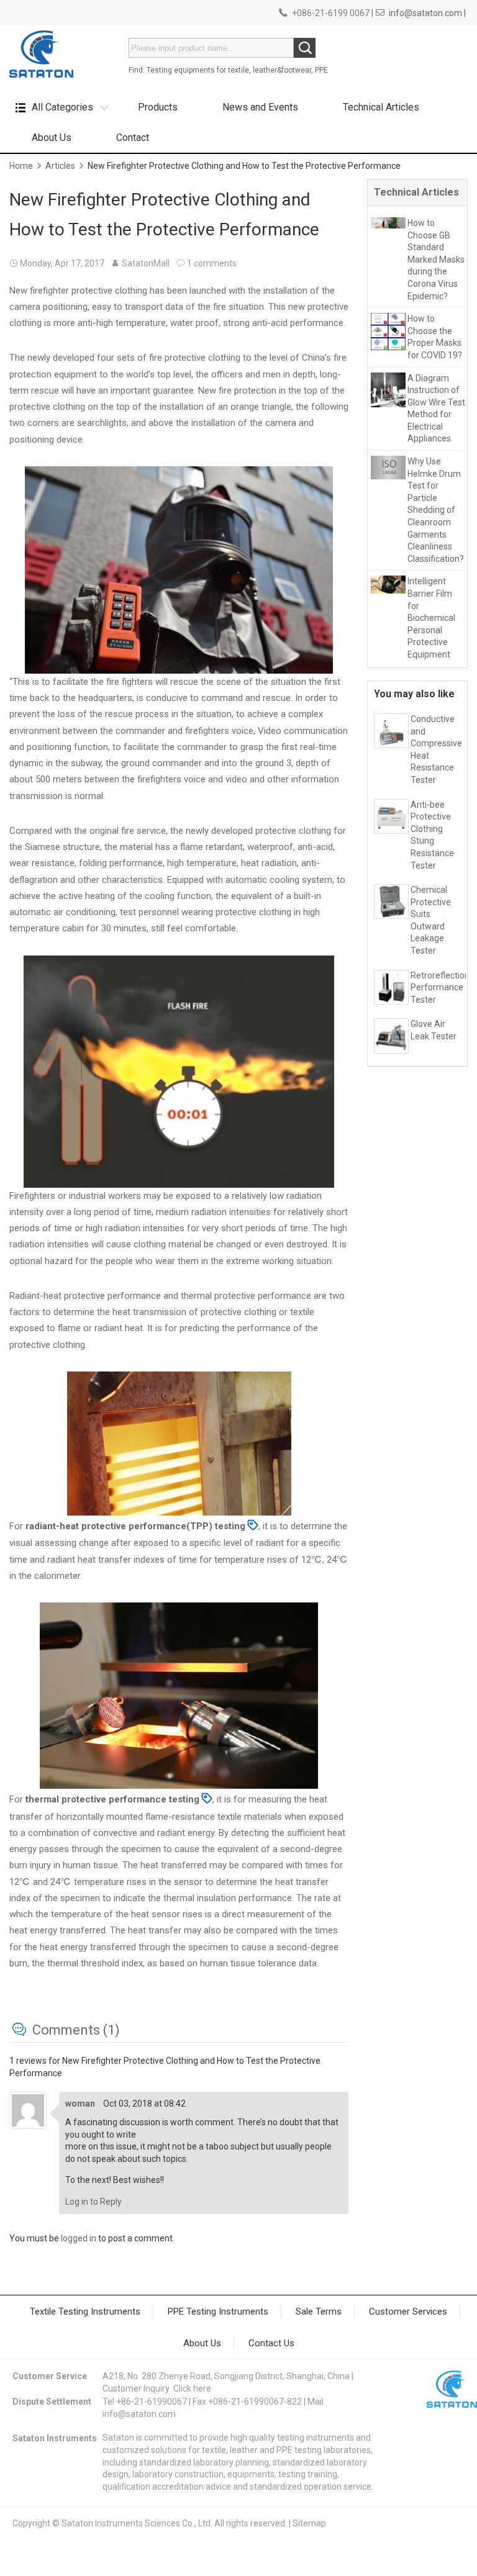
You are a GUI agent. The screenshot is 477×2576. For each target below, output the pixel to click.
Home (21, 166)
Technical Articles (381, 107)
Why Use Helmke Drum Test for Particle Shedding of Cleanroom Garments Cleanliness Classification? (436, 510)
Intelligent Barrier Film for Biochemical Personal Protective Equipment (431, 618)
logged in (79, 2238)
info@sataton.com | (427, 13)
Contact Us (271, 2343)
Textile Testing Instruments (85, 2312)
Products (158, 107)
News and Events (260, 107)
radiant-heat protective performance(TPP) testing (135, 1526)
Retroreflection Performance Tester (440, 987)
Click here (192, 2388)
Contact (133, 138)
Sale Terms (319, 2312)
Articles (60, 166)
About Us (52, 138)
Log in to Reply (93, 2202)
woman (80, 2104)
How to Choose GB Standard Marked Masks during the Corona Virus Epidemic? (436, 260)
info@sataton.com (139, 2414)
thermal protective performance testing (112, 1799)
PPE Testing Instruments (218, 2312)
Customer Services (408, 2312)
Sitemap (309, 2523)
